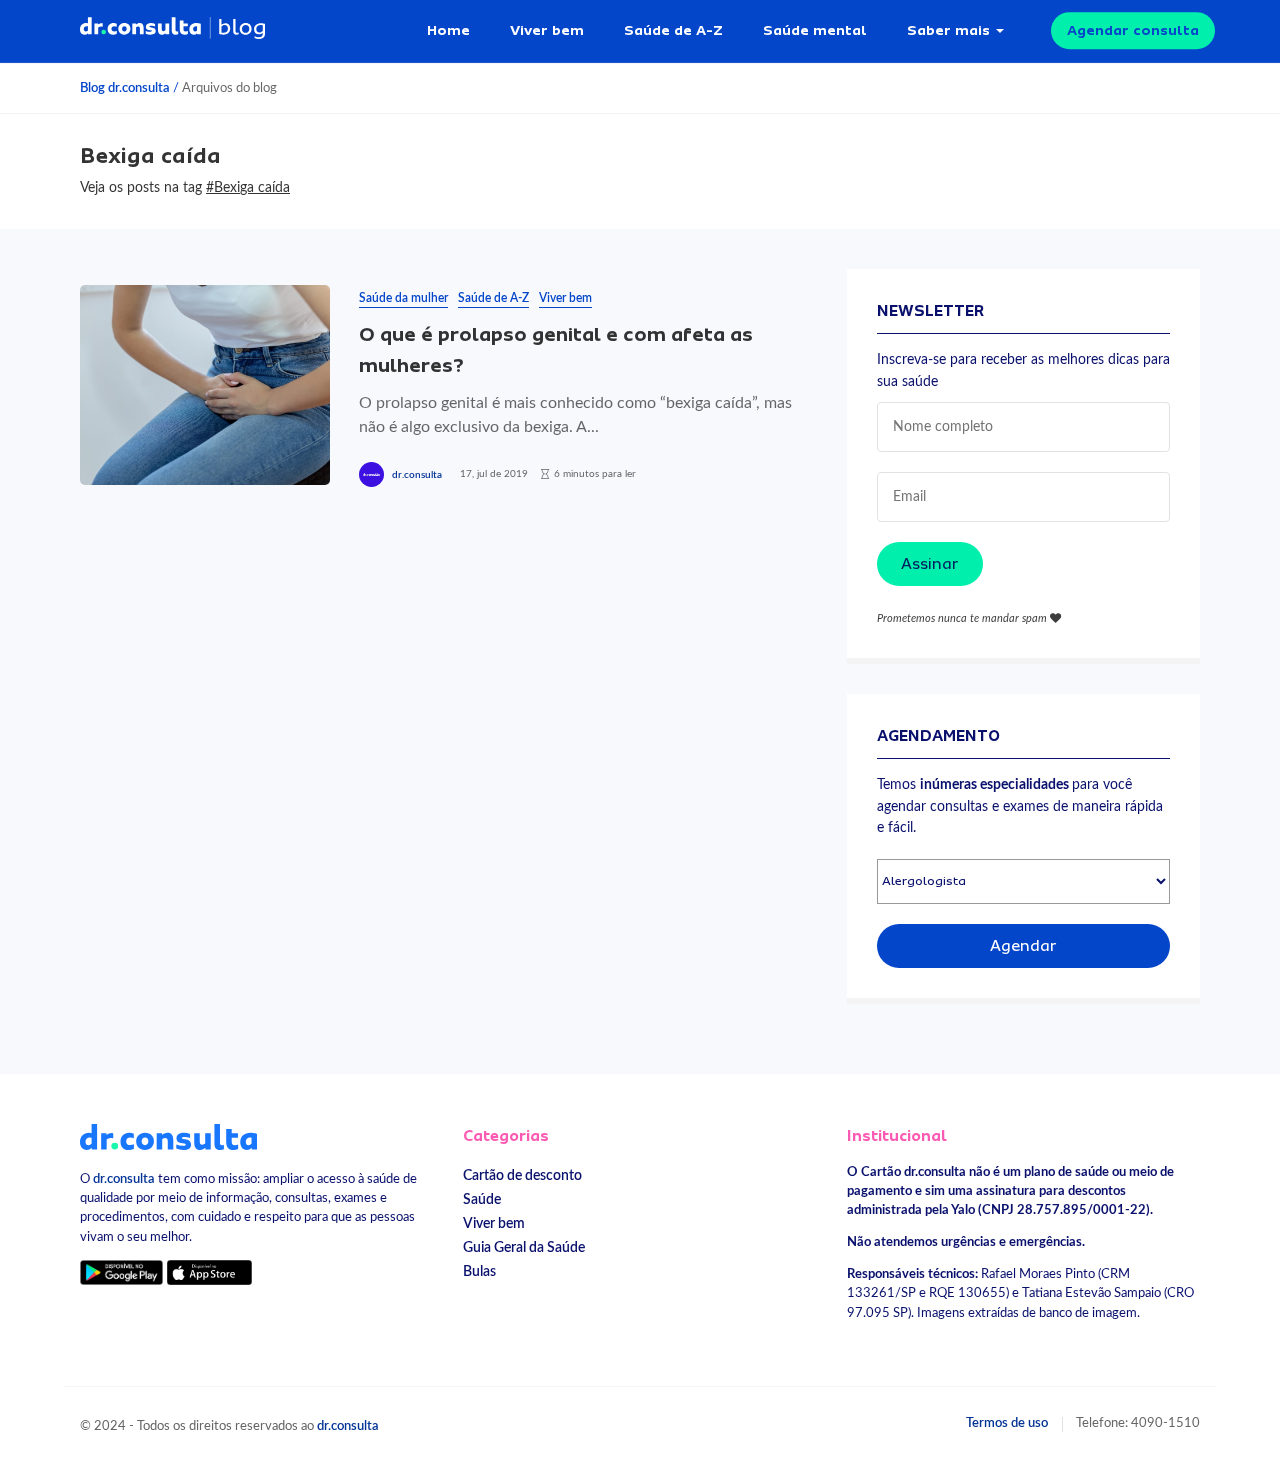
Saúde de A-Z (673, 30)
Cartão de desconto (522, 1175)
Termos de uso (1007, 1423)
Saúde (482, 1199)
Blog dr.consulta (125, 88)
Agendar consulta (1133, 30)
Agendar (1023, 946)
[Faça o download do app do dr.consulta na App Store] (209, 1272)
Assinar (930, 564)
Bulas (479, 1271)
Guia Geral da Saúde (524, 1247)
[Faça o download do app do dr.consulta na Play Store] (121, 1272)
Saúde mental (815, 30)
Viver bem (547, 30)
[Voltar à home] (168, 1136)
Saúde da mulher (403, 298)
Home (448, 30)
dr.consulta (417, 475)
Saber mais (948, 30)
